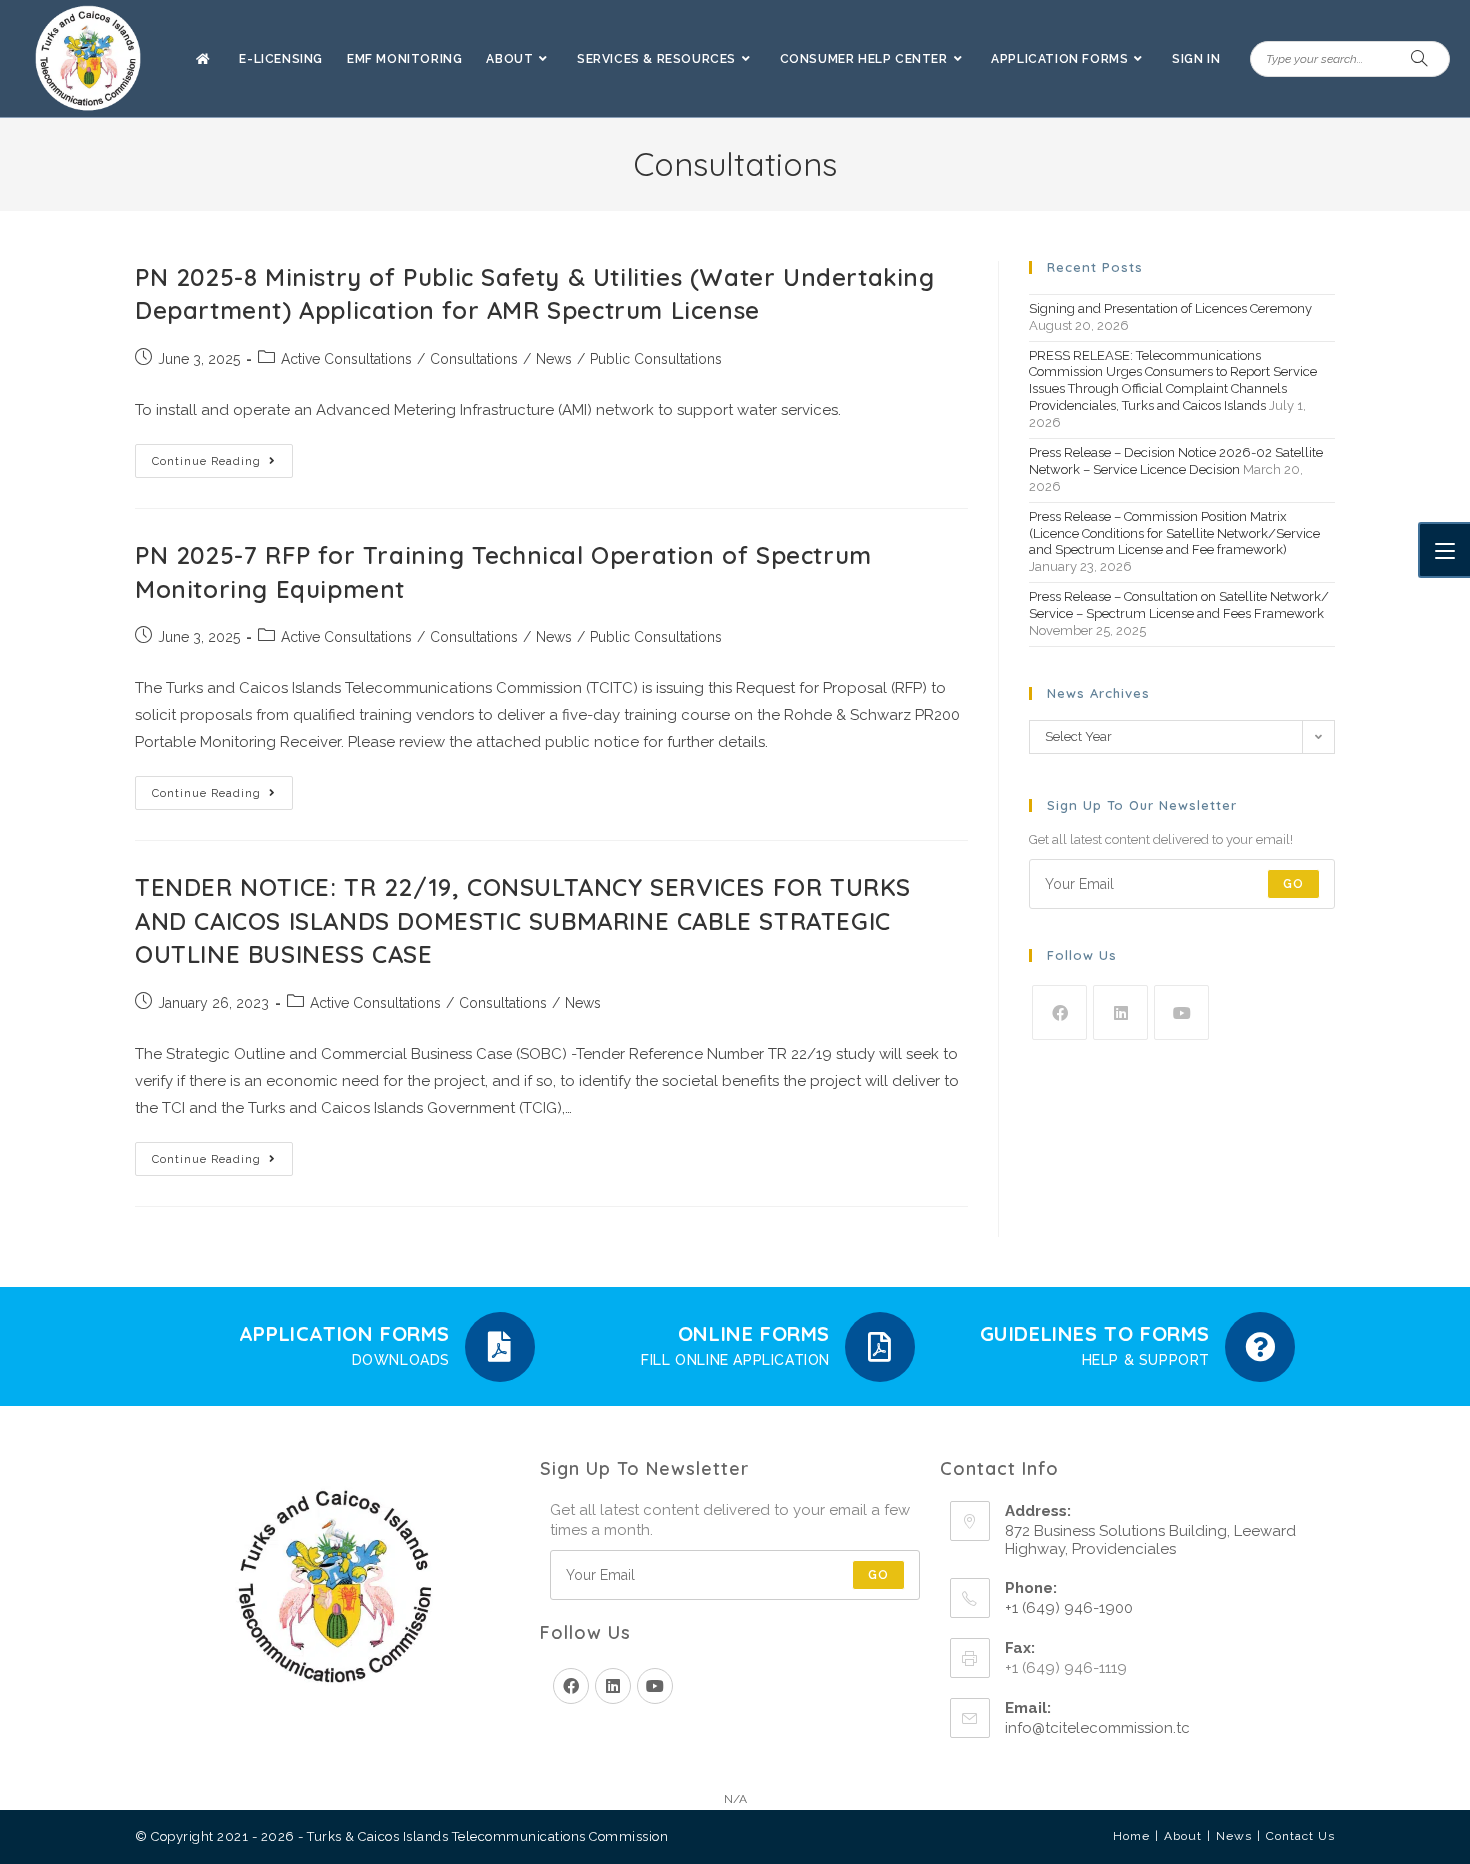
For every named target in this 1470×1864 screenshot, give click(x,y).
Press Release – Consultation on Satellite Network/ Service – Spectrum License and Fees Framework (1179, 605)
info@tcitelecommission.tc (1097, 1728)
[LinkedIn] (1120, 1012)
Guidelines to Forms (1095, 1333)
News (554, 359)
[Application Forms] (500, 1347)
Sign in (1196, 59)
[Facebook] (1059, 1012)
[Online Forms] (880, 1347)
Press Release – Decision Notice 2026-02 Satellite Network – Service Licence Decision (1176, 461)
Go (1293, 884)
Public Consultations (656, 359)
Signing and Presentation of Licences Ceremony (1170, 308)
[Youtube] (1181, 1012)
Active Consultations (346, 359)
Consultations (474, 359)
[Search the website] (1350, 58)
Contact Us (1300, 1836)
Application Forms (344, 1333)
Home (1131, 1836)
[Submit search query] (1420, 59)
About (1183, 1836)
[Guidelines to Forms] (1260, 1347)
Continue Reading (222, 456)
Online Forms (754, 1333)
